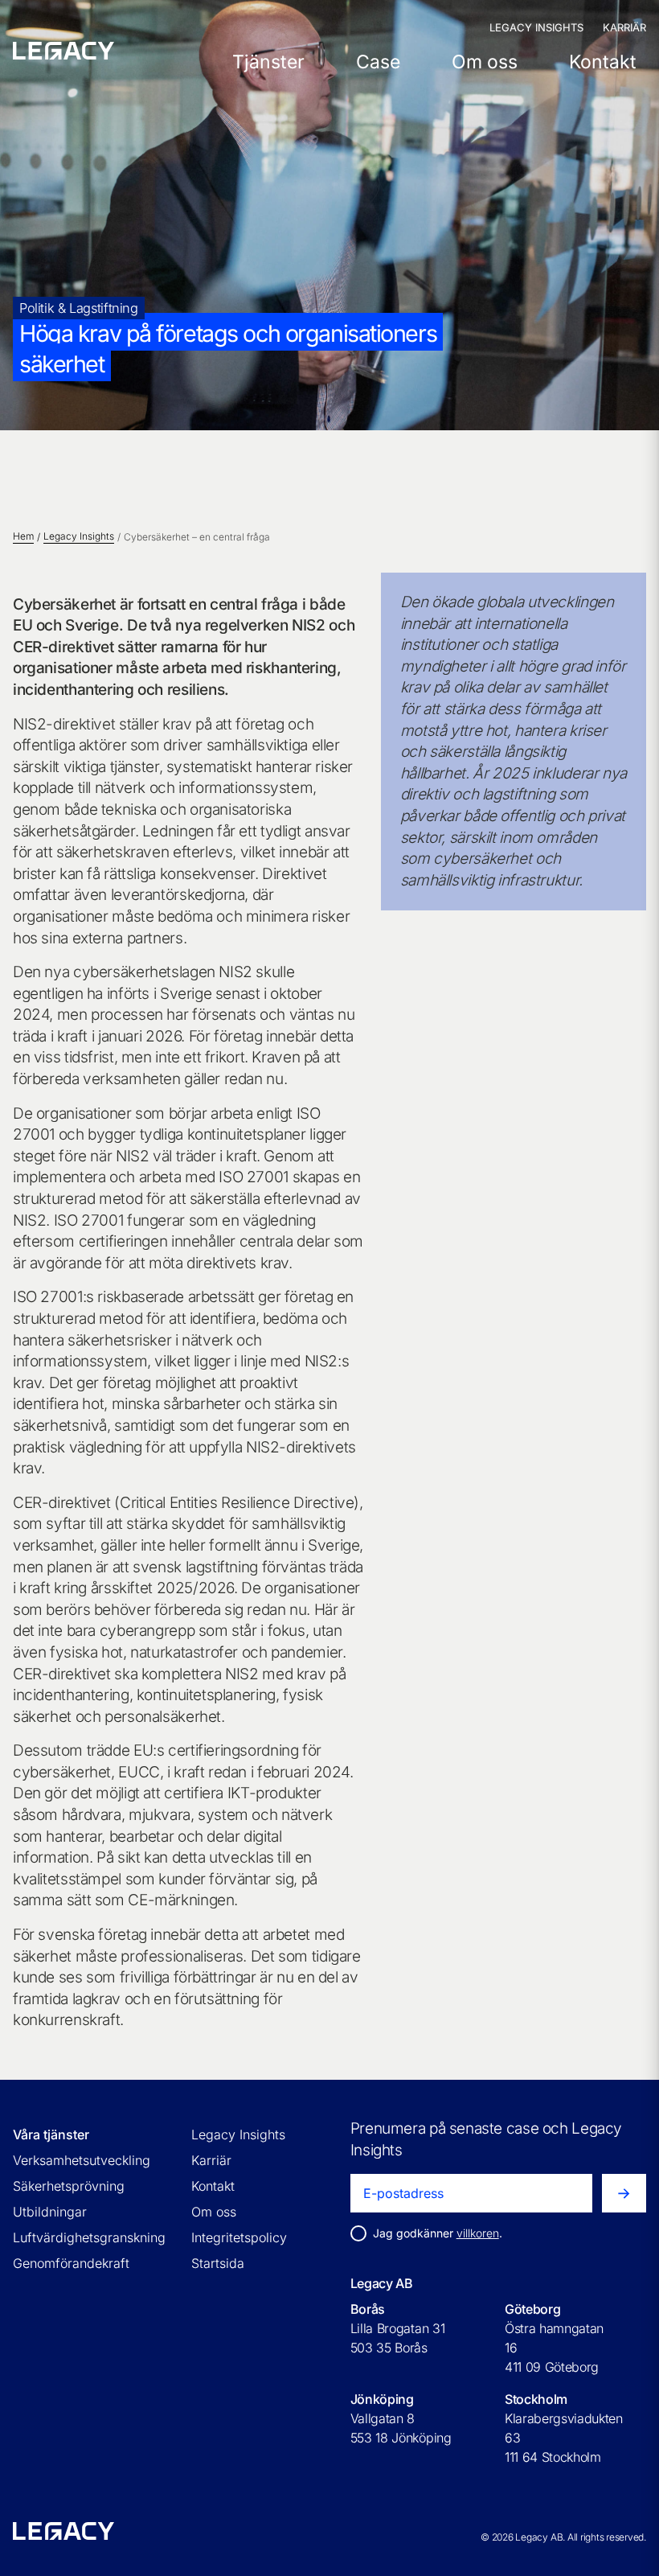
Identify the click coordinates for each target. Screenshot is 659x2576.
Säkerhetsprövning (69, 2186)
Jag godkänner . (438, 2233)
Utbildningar (50, 2212)
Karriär (624, 27)
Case (378, 62)
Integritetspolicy (239, 2237)
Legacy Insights (536, 27)
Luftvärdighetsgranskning (89, 2237)
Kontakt (603, 62)
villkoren (478, 2233)
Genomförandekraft (71, 2263)
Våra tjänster (51, 2134)
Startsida (218, 2263)
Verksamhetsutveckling (82, 2160)
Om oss (485, 62)
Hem (23, 536)
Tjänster (268, 62)
